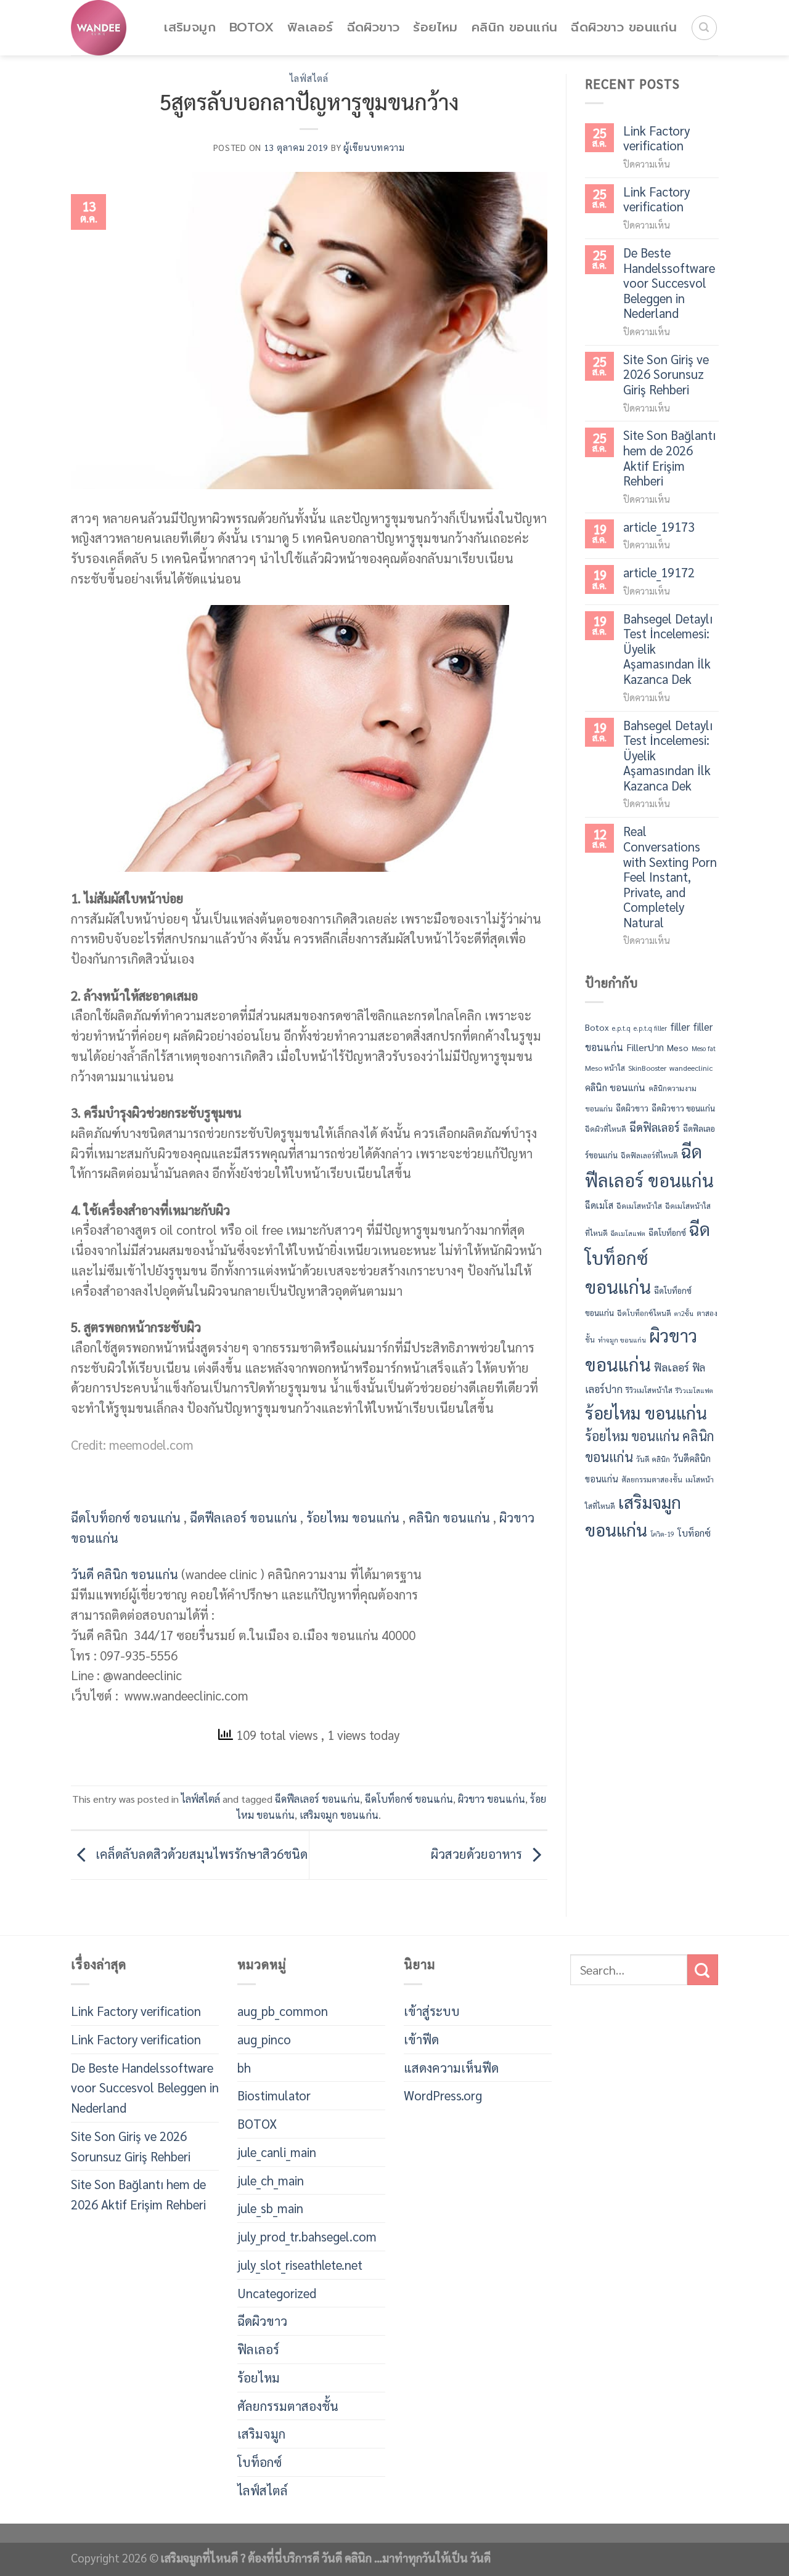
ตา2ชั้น (684, 1313)
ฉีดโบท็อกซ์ (667, 1233)
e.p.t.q (621, 1028)
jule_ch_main (271, 2180)
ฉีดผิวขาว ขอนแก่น (624, 27)
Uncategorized (277, 2293)
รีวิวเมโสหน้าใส (649, 1390)
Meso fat (704, 1048)
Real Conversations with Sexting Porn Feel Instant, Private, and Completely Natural (670, 877)
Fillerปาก (645, 1047)
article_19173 (659, 527)
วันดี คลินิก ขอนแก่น (125, 1574)
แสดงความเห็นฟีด (451, 2067)
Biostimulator (274, 2095)
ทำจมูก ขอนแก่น (622, 1340)
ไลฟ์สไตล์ (309, 78)
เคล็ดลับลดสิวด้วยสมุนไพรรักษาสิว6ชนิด (200, 1853)
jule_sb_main (270, 2208)
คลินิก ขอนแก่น (515, 27)
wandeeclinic (691, 1068)
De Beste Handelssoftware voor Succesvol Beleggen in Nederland (669, 283)
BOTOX (251, 27)
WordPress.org (443, 2095)
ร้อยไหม (435, 27)
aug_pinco (264, 2039)
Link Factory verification (656, 138)
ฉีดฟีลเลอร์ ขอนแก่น (243, 1517)
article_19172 (659, 573)
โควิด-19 (662, 1534)
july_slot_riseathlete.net (300, 2265)
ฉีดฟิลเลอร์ (655, 1127)
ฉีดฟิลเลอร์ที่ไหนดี (649, 1155)
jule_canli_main (277, 2152)
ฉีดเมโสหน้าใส (639, 1206)
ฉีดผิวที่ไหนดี (606, 1129)
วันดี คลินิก (653, 1459)
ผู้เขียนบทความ (374, 147)
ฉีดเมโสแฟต (628, 1233)
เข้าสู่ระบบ (432, 2011)
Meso (678, 1047)
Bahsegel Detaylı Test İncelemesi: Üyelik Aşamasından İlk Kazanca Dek (668, 649)
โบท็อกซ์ (694, 1533)
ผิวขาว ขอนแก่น (492, 1799)
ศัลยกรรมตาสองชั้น (652, 1479)
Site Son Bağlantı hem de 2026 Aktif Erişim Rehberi (669, 458)
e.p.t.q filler (650, 1028)
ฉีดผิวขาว (374, 27)
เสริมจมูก (190, 27)
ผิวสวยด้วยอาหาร (478, 1853)
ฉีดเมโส (599, 1205)
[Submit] (703, 1970)
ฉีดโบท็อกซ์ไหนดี (644, 1313)
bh (244, 2067)
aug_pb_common (283, 2011)
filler (680, 1026)
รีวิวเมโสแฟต (694, 1390)
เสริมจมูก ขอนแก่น (339, 1815)
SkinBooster (647, 1068)
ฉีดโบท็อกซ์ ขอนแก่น (126, 1517)
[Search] (704, 28)
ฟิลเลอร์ (310, 27)
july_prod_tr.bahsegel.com (307, 2236)
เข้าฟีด (421, 2039)
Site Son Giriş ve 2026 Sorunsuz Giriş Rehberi (666, 375)
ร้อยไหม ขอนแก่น (353, 1517)
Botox (597, 1027)
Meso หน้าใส (605, 1068)
